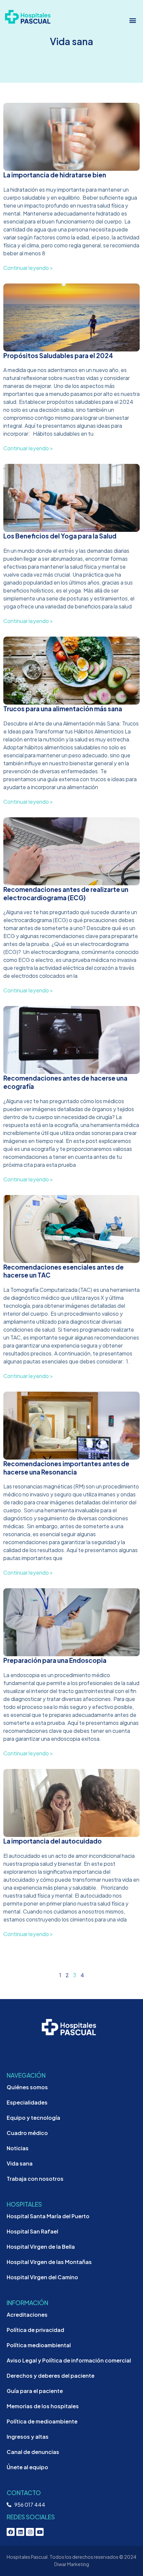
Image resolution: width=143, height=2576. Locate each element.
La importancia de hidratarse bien (55, 175)
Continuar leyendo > (28, 268)
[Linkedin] (20, 2532)
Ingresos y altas (28, 2437)
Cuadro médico (27, 2133)
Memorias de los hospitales (43, 2406)
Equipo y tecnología (33, 2118)
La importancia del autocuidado (53, 1841)
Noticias (18, 2148)
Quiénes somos (27, 2087)
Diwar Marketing (72, 2564)
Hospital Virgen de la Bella (41, 2247)
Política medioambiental (39, 2345)
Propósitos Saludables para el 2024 (58, 355)
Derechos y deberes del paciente (51, 2376)
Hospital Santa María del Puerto (48, 2216)
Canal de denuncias (33, 2452)
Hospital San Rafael (32, 2231)
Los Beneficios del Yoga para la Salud (60, 536)
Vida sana (20, 2163)
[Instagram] (30, 2532)
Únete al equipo (27, 2467)
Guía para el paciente (35, 2391)
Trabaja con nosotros (35, 2179)
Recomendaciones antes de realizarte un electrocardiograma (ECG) (66, 893)
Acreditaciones (27, 2315)
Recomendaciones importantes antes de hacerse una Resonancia (66, 1468)
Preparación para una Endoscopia (55, 1660)
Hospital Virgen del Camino (42, 2277)
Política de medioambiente (42, 2421)
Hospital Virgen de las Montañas (49, 2262)
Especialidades (27, 2102)
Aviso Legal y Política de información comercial (69, 2360)
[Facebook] (11, 2532)
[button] (133, 20)
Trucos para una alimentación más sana (63, 709)
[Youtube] (40, 2532)
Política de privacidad (35, 2330)
